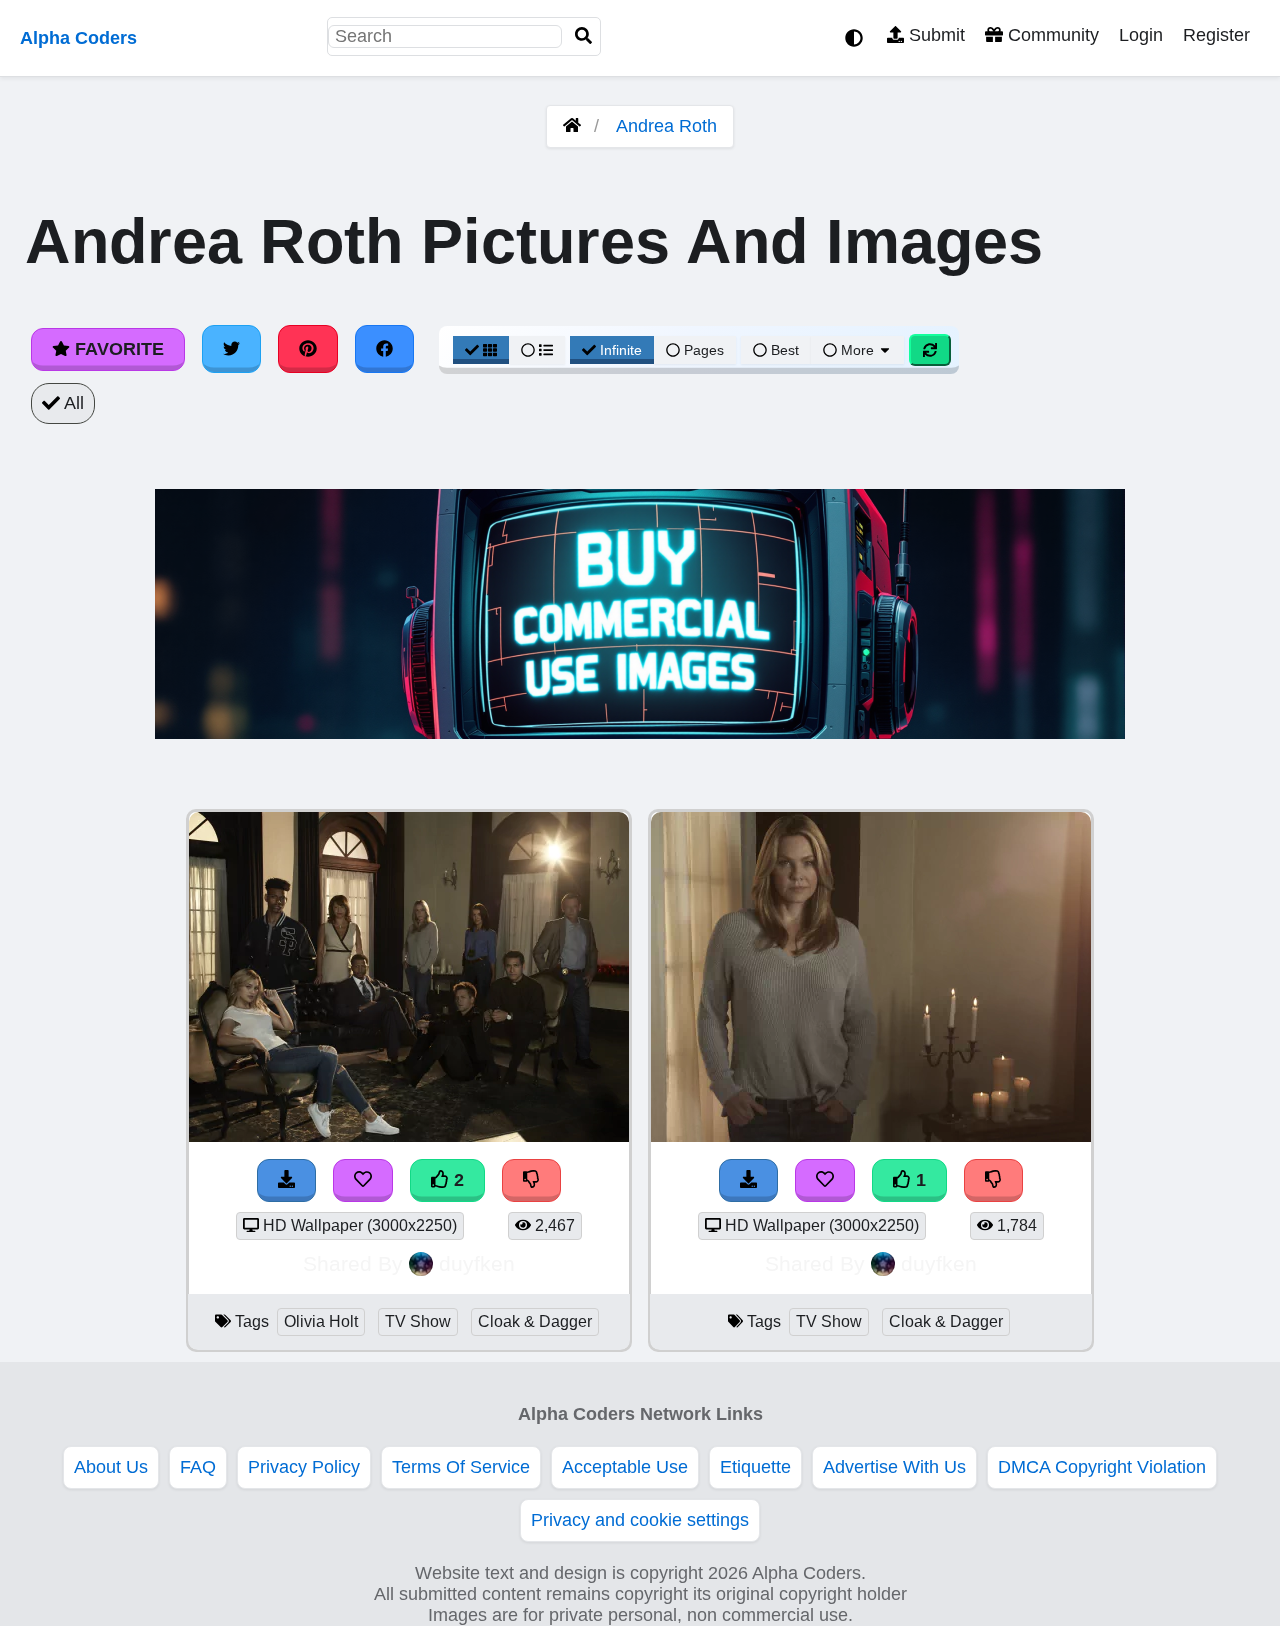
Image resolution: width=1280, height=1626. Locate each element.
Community (1051, 35)
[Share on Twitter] (232, 349)
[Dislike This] (532, 1180)
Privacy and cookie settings (640, 1520)
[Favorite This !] (363, 1180)
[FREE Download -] (287, 1180)
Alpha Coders (78, 38)
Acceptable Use (625, 1467)
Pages (704, 350)
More (857, 350)
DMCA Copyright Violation (1102, 1467)
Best (783, 350)
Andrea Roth (666, 126)
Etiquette (755, 1467)
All (72, 403)
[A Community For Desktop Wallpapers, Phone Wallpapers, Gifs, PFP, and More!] (572, 126)
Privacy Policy (304, 1467)
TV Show (418, 1321)
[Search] (584, 36)
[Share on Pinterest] (308, 349)
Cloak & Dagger (535, 1321)
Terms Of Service (461, 1467)
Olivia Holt (321, 1321)
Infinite (621, 350)
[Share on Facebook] (385, 349)
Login (1141, 35)
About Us (111, 1467)
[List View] (537, 350)
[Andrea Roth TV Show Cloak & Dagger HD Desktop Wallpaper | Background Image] (871, 1136)
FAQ (198, 1467)
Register (1216, 35)
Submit (934, 35)
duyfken (477, 1263)
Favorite (117, 349)
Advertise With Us (894, 1467)
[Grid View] (481, 350)
